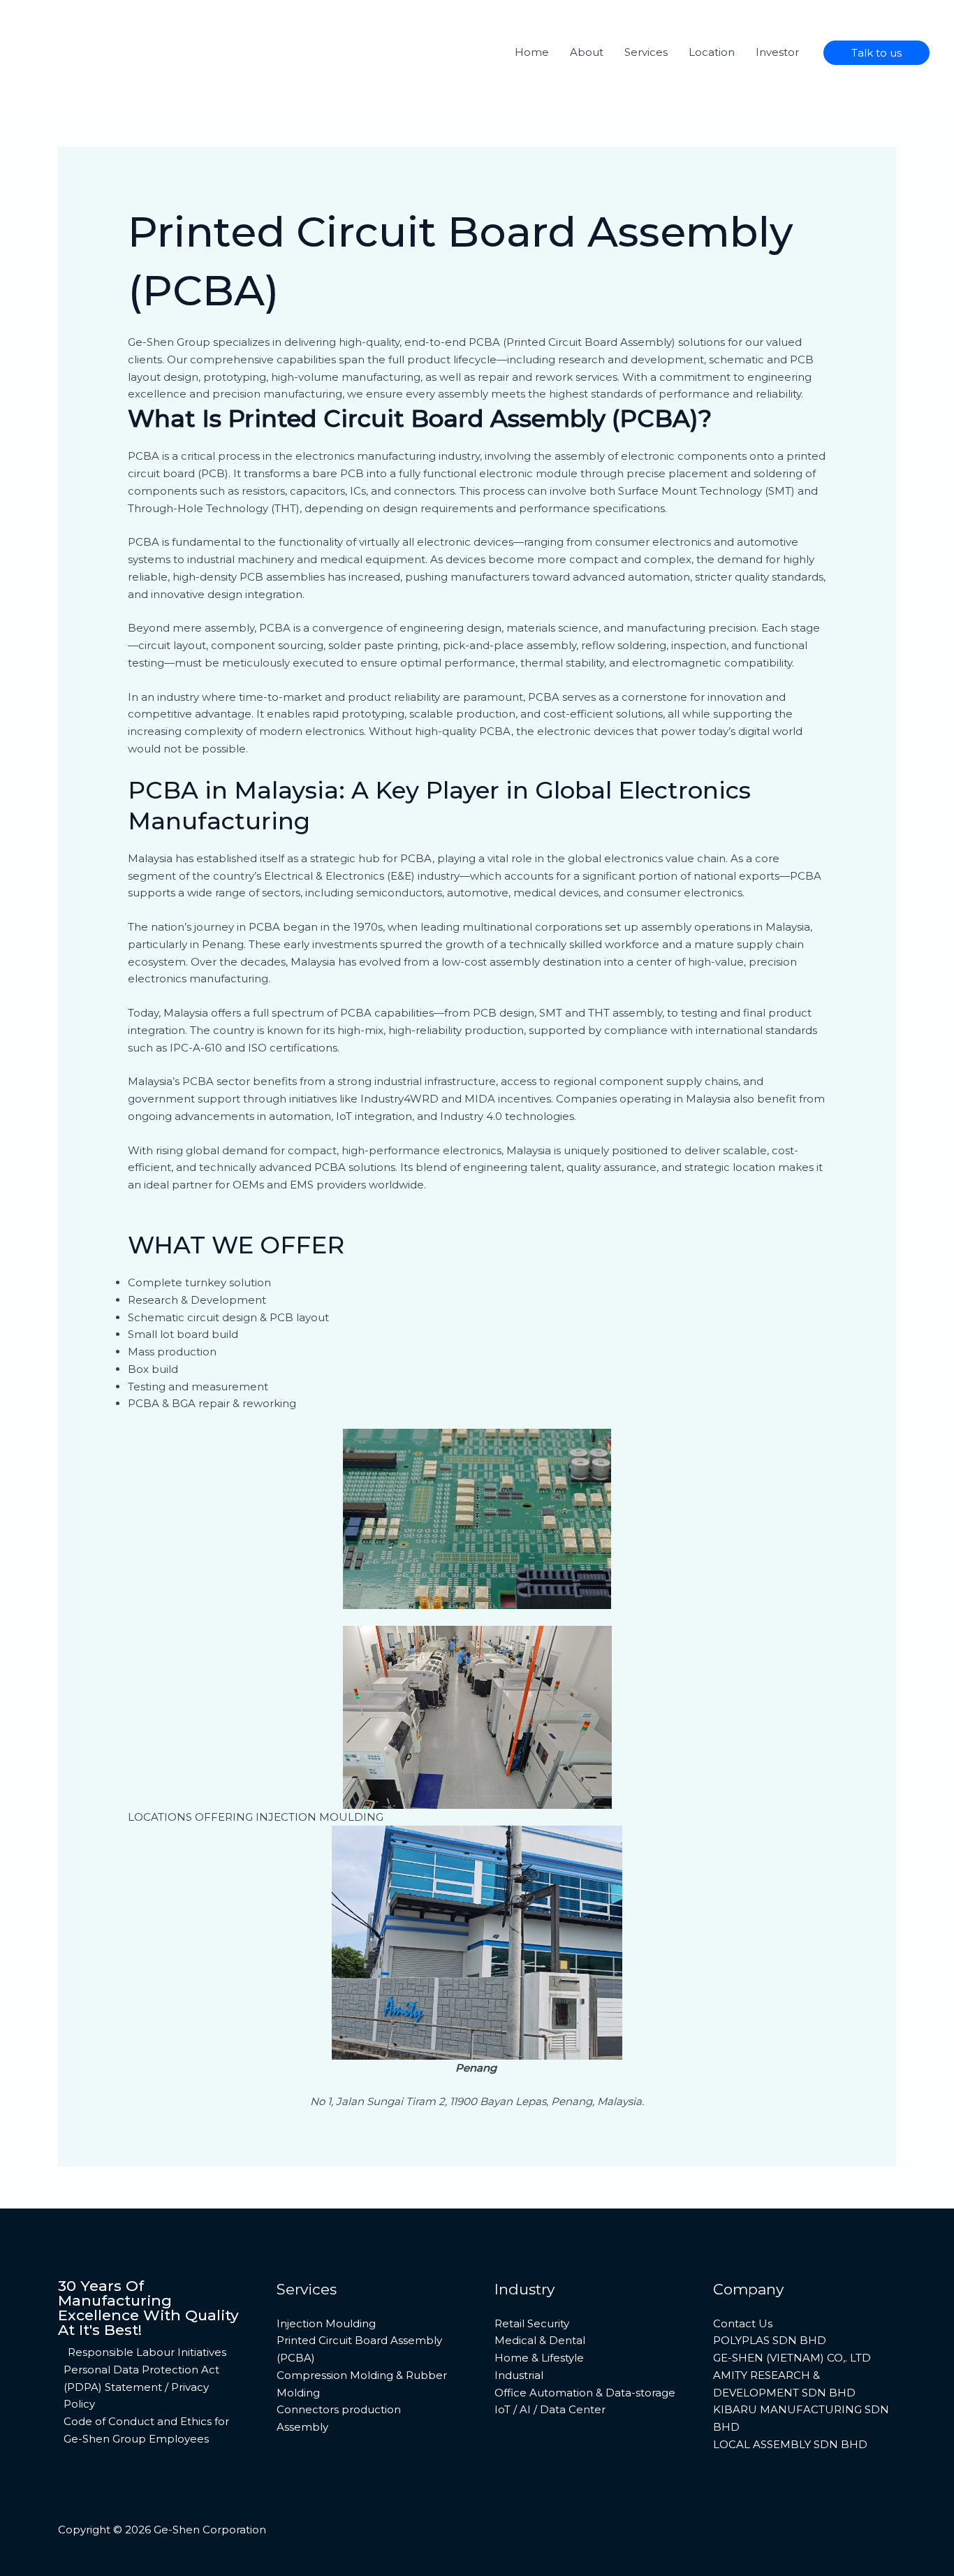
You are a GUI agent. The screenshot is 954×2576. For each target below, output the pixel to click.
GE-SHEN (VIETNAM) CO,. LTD (792, 2358)
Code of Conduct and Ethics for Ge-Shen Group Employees (146, 2430)
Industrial (519, 2375)
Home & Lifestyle (539, 2358)
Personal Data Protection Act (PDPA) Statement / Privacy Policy (141, 2387)
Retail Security (532, 2323)
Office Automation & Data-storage (585, 2393)
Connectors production (339, 2409)
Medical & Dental (540, 2340)
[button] (876, 53)
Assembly (302, 2427)
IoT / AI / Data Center (550, 2409)
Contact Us (743, 2323)
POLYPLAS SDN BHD (770, 2340)
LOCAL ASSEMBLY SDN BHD (790, 2444)
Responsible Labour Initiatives (147, 2352)
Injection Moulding (326, 2323)
